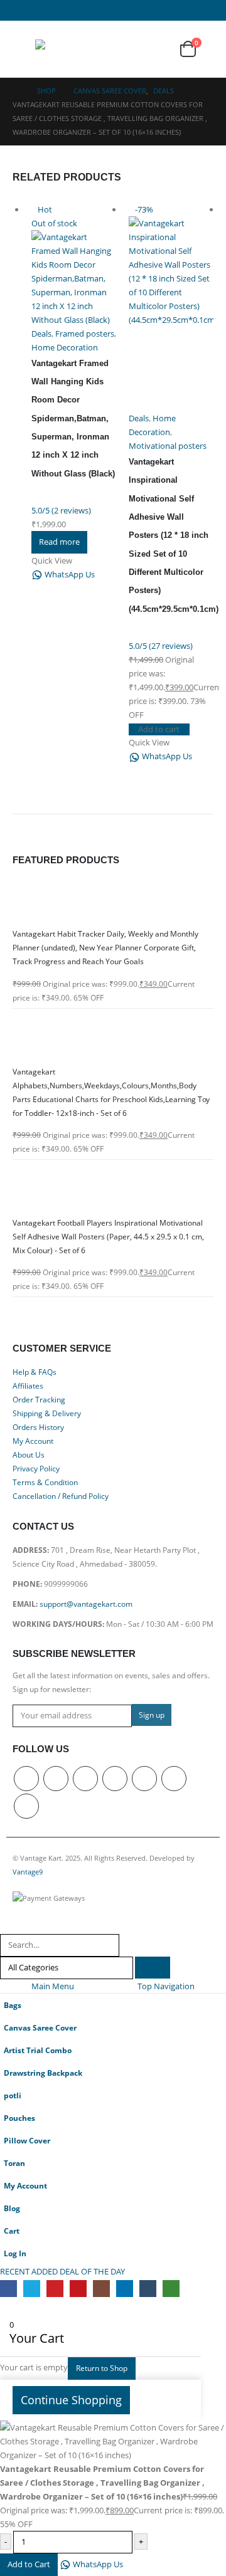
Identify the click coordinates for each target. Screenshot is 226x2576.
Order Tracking (39, 1399)
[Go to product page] (113, 901)
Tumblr (26, 1806)
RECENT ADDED (29, 2271)
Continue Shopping (71, 2400)
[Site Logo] (60, 49)
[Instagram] (133, 10)
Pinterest (85, 1779)
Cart (12, 2231)
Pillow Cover (27, 2140)
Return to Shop (102, 2368)
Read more (59, 542)
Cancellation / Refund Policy (61, 1496)
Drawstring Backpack (43, 2073)
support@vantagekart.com (86, 1604)
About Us (29, 1454)
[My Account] (129, 49)
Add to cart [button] (159, 729)
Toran (14, 2163)
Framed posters (85, 334)
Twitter (56, 1779)
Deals (41, 334)
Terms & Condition (45, 1482)
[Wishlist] (158, 49)
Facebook (26, 1779)
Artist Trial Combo (38, 2050)
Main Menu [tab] (53, 1986)
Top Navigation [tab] (166, 1986)
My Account (33, 1441)
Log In (15, 2253)
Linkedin (174, 1779)
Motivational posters (168, 446)
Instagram (144, 1779)
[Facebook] (43, 10)
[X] (65, 10)
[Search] (153, 1968)
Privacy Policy (36, 1468)
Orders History (38, 1427)
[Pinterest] (88, 10)
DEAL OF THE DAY (102, 2271)
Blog (12, 2208)
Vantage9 (28, 1872)
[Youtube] (110, 10)
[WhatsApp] (201, 10)
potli (13, 2095)
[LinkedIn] (156, 10)
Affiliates (28, 1385)
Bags (13, 2005)
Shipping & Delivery (47, 1413)
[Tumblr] (178, 10)
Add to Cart (29, 2564)
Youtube (115, 1779)
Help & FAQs (35, 1372)
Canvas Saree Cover (40, 2027)
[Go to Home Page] (16, 91)
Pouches (19, 2118)
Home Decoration (65, 347)
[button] (24, 49)
